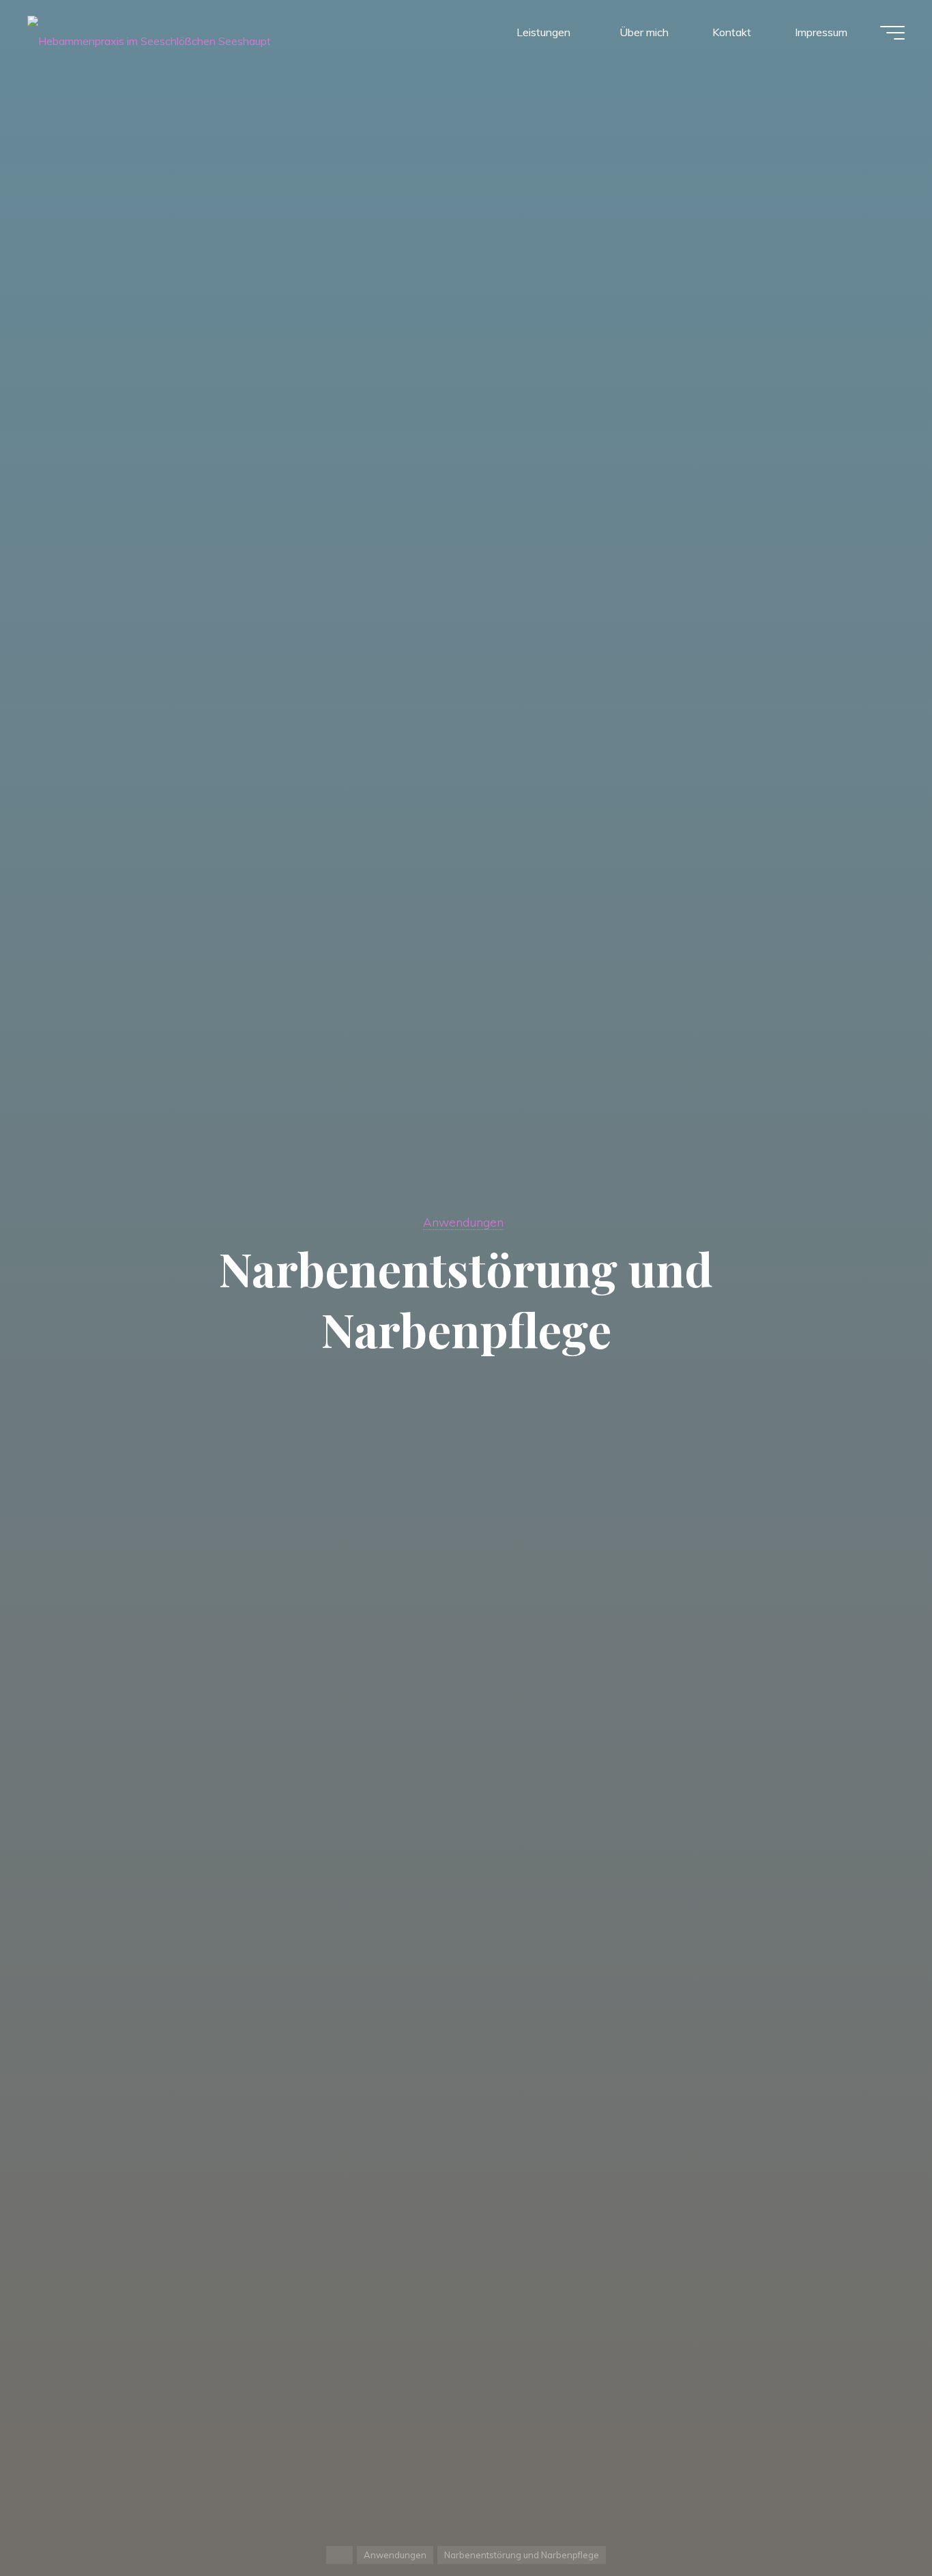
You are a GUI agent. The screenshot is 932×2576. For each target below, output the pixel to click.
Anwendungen (463, 1222)
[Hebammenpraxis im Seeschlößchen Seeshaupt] (149, 32)
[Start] (339, 2555)
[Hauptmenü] (892, 33)
